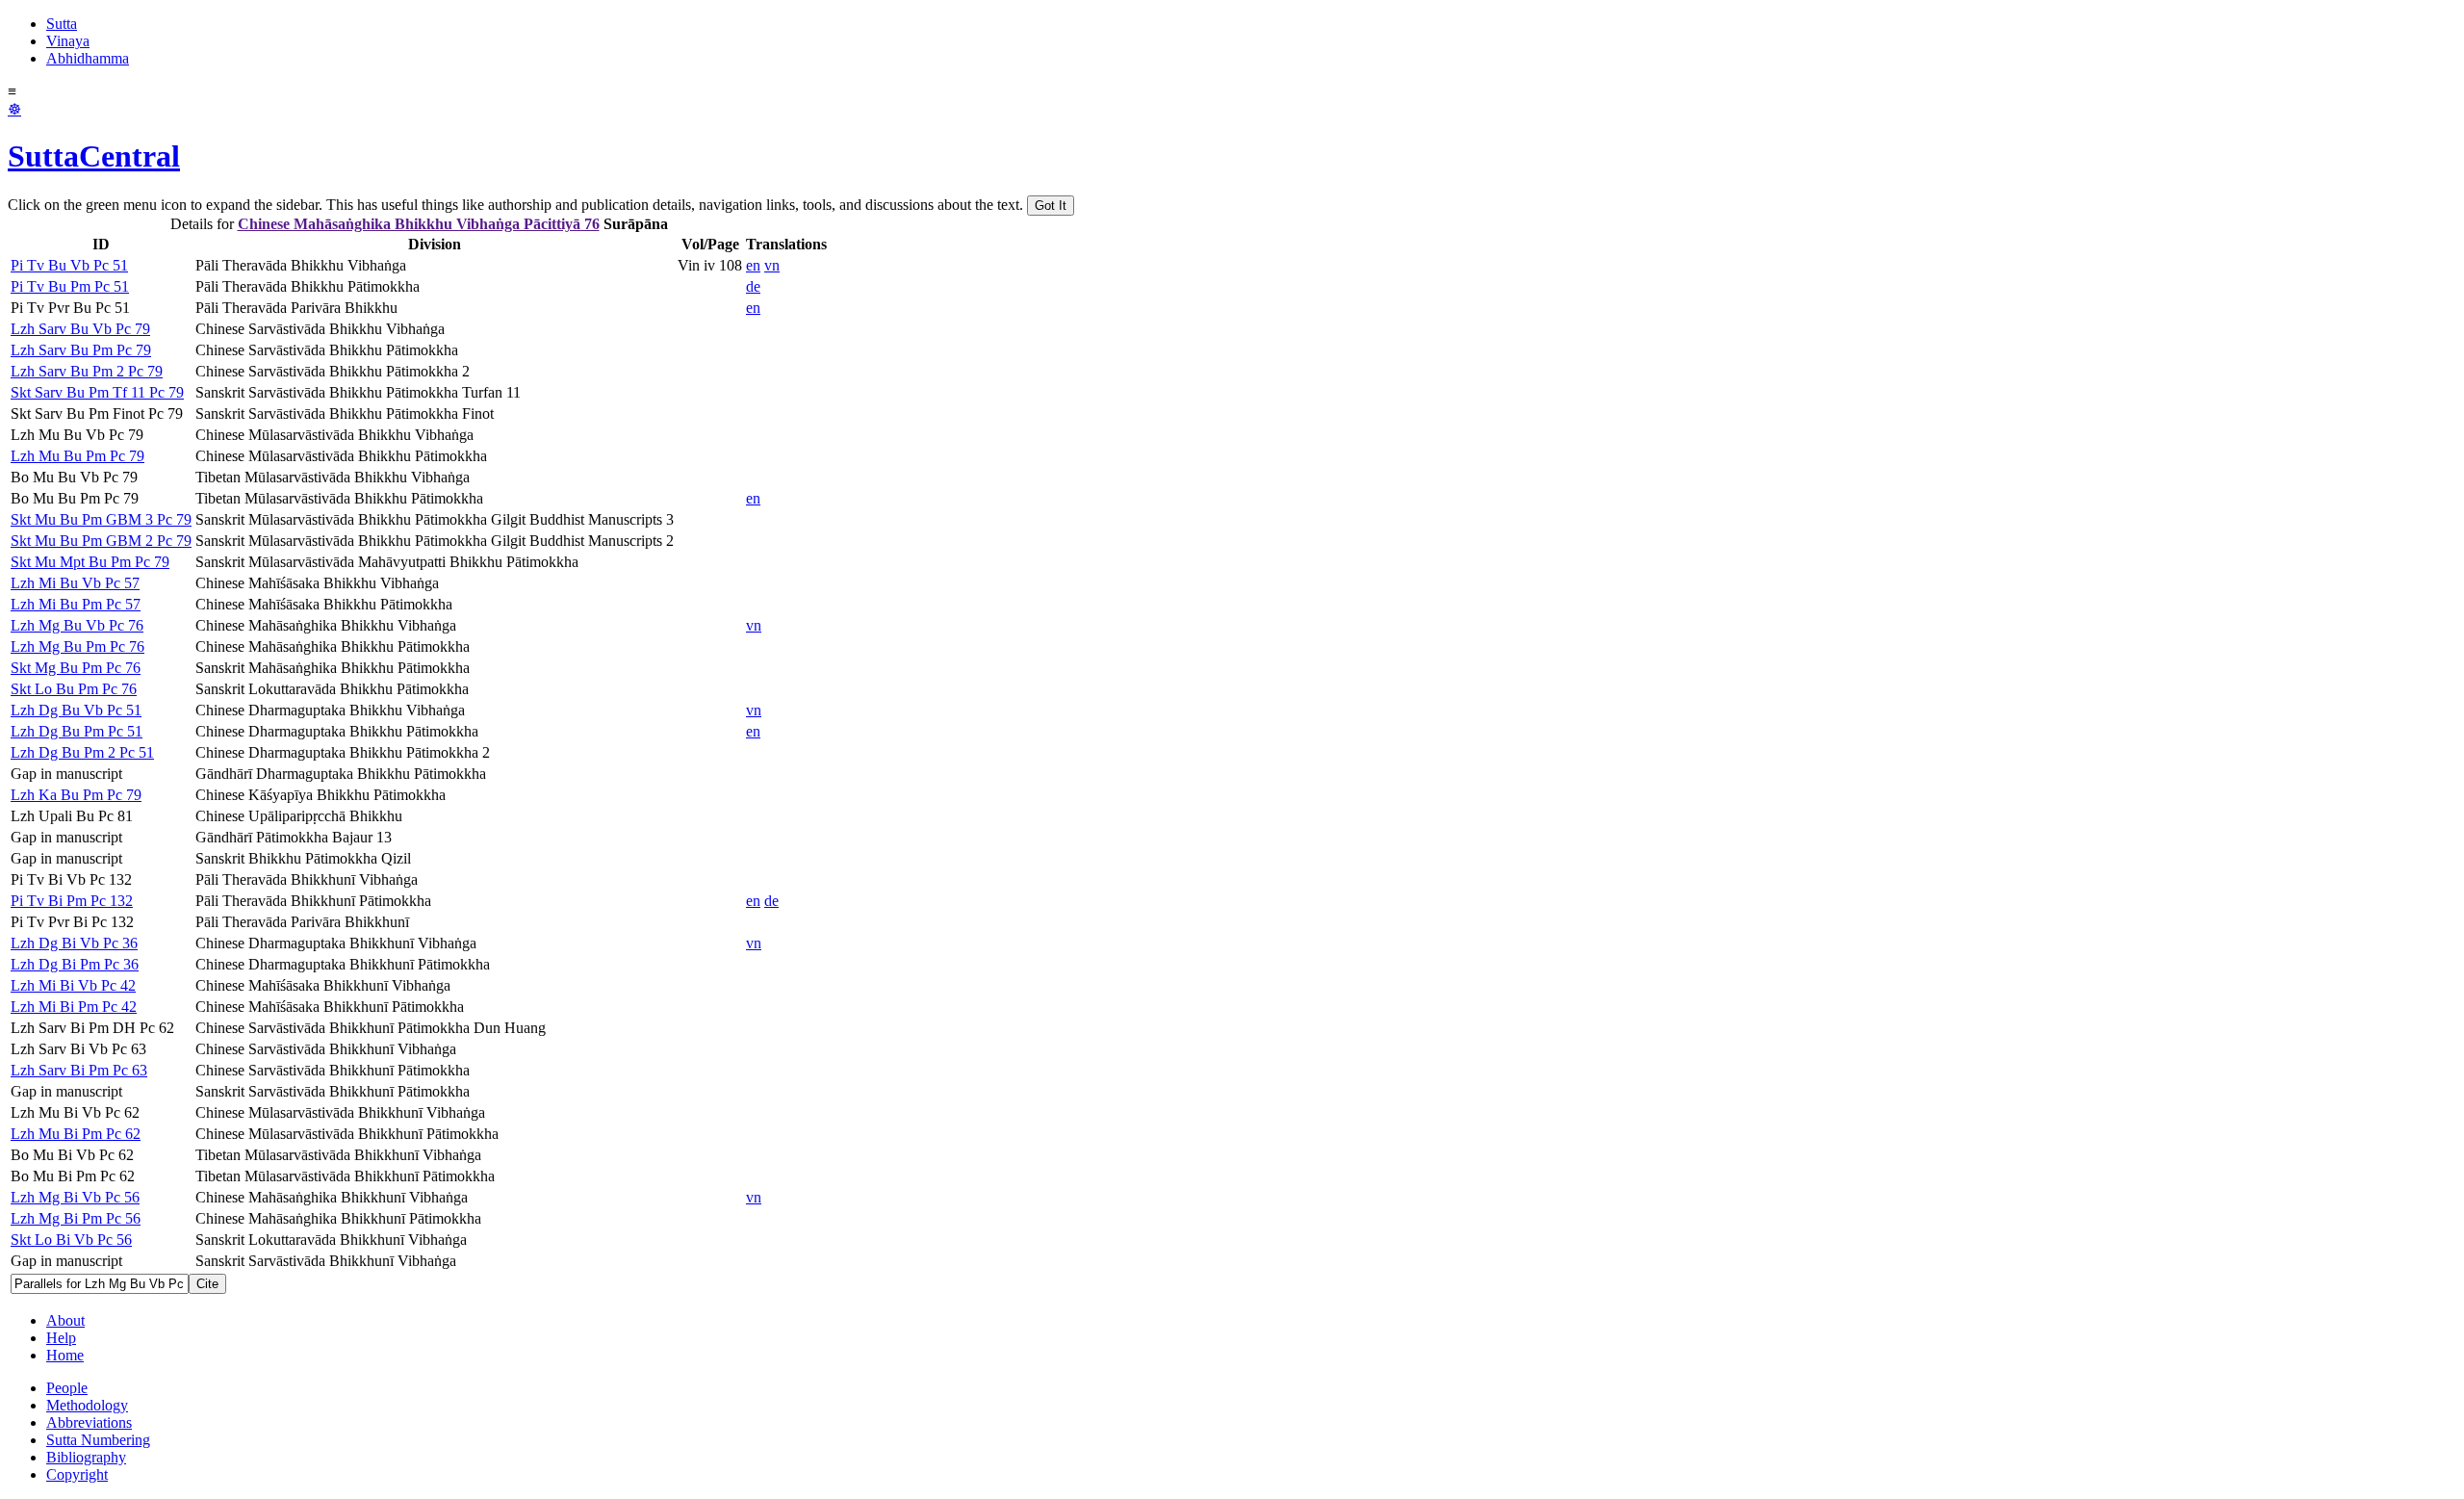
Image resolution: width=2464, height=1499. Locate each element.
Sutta (62, 24)
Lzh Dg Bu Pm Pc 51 (77, 731)
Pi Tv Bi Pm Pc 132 (72, 901)
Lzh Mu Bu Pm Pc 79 (77, 456)
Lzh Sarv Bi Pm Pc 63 (79, 1070)
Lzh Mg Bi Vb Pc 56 (75, 1197)
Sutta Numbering (98, 1440)
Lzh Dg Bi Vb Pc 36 (74, 943)
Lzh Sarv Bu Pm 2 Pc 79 (87, 371)
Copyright (77, 1474)
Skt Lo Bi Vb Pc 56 (71, 1240)
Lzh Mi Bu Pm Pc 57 (76, 604)
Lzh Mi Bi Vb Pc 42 (73, 985)
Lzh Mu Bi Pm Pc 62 (76, 1134)
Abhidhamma (88, 58)
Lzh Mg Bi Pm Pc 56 (76, 1218)
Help (61, 1338)
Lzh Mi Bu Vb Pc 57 (75, 583)
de (753, 286)
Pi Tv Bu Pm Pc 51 (70, 286)
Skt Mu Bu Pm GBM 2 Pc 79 (101, 541)
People (67, 1388)
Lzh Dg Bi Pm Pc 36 (75, 964)
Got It (1051, 206)
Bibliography (86, 1457)
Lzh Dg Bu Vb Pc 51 (76, 710)
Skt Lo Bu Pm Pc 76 (74, 689)
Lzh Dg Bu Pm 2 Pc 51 (82, 752)
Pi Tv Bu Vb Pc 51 (69, 265)
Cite (207, 1284)
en (753, 265)
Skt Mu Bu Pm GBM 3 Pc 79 (101, 519)
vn (772, 265)
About (65, 1320)
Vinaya (68, 41)
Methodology (87, 1405)
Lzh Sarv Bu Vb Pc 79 (80, 329)
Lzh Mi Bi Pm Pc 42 (74, 1007)
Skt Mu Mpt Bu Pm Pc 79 (90, 562)
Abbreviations (89, 1422)
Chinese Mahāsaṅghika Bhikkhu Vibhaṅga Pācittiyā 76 (419, 224)
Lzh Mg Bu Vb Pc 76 (77, 625)
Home (65, 1355)
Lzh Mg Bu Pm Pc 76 (77, 646)
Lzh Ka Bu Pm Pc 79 (76, 795)
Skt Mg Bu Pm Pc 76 (76, 668)
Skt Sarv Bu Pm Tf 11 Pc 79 (97, 392)
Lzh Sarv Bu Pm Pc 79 (81, 350)
